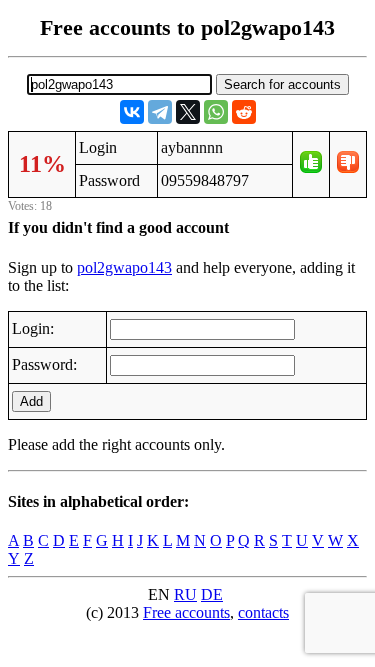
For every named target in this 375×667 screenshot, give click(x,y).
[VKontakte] (132, 112)
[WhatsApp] (216, 112)
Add (31, 401)
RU (185, 594)
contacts (263, 612)
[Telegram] (160, 112)
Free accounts (186, 612)
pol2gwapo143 (124, 267)
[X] (188, 112)
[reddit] (244, 112)
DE (212, 594)
